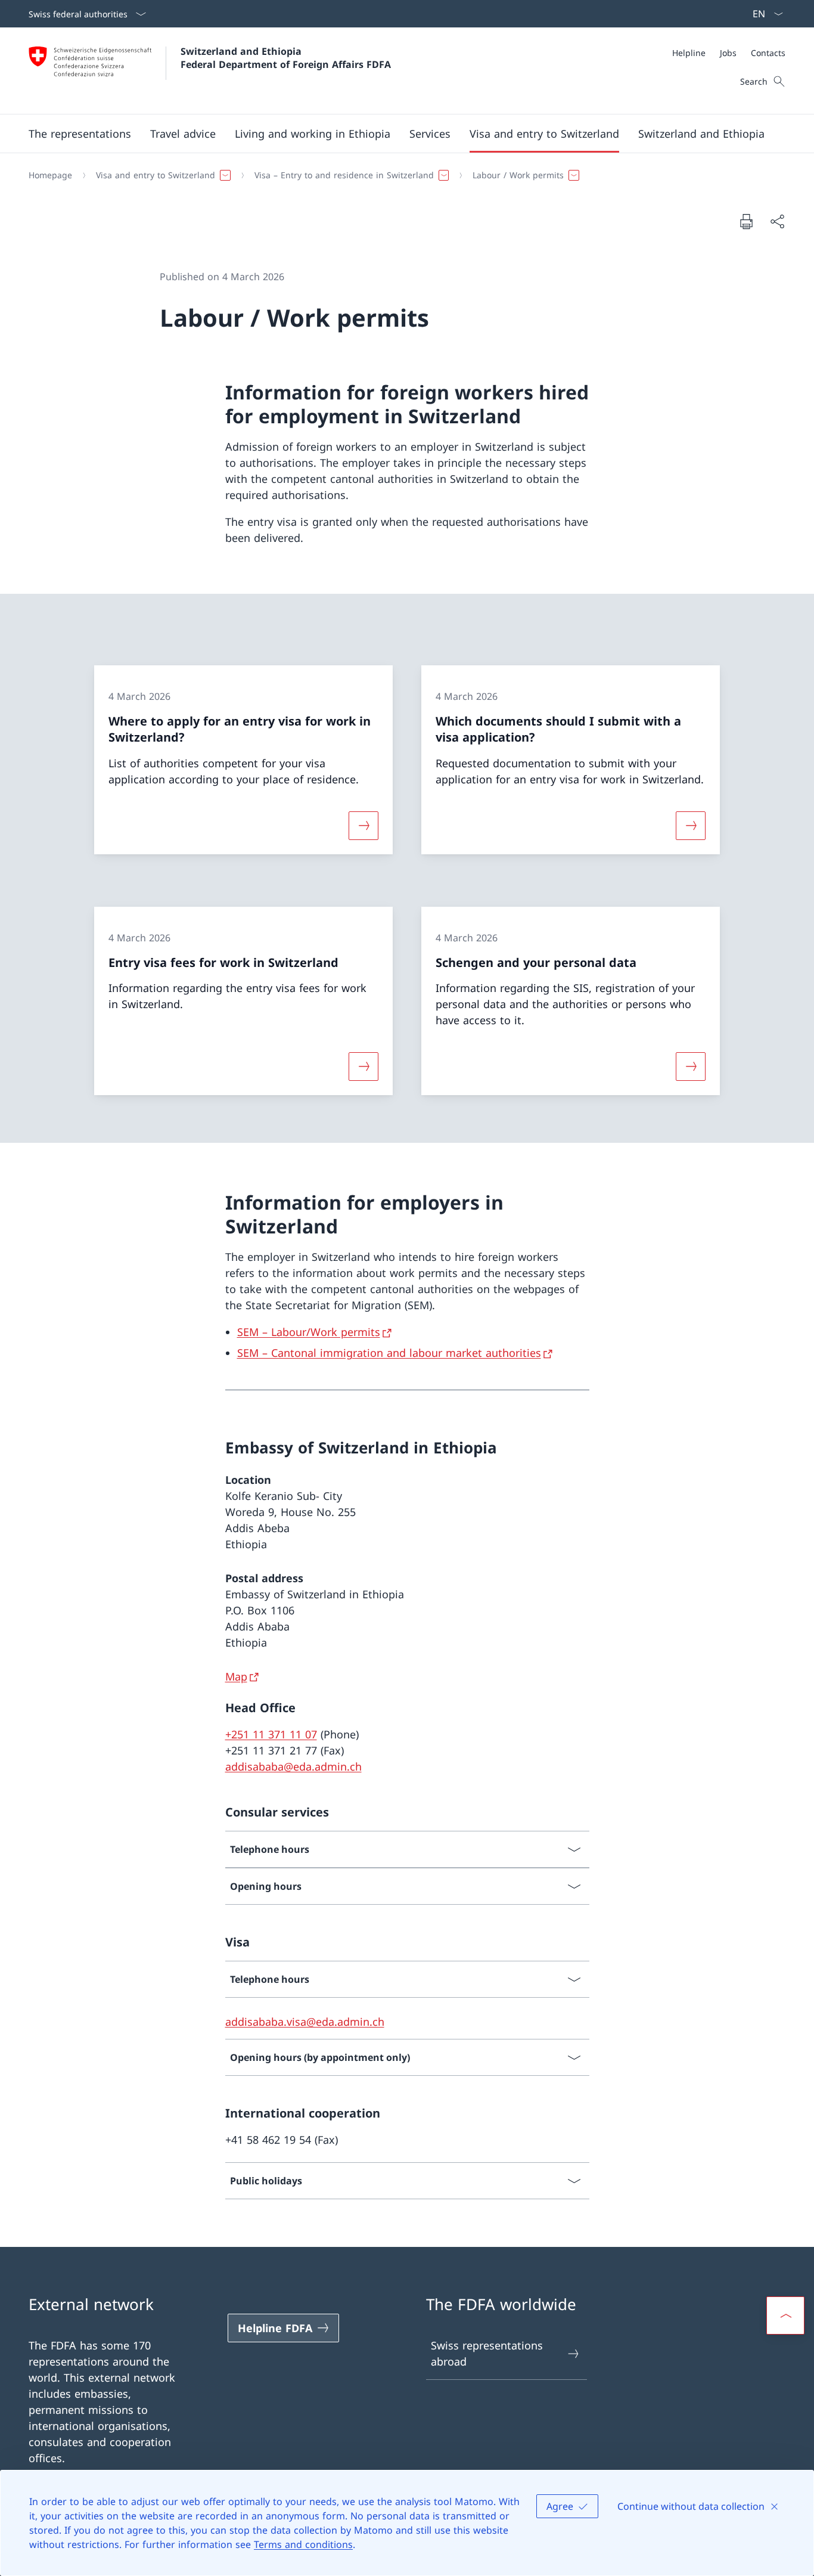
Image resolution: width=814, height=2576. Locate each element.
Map (236, 1676)
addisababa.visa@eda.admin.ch (305, 2022)
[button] (80, 134)
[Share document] (777, 221)
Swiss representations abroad (487, 2353)
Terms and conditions (303, 2544)
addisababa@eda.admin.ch (293, 1766)
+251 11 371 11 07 (271, 1734)
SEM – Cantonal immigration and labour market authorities (389, 1353)
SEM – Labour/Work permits (309, 1332)
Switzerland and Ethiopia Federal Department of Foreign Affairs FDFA (286, 58)
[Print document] (746, 221)
